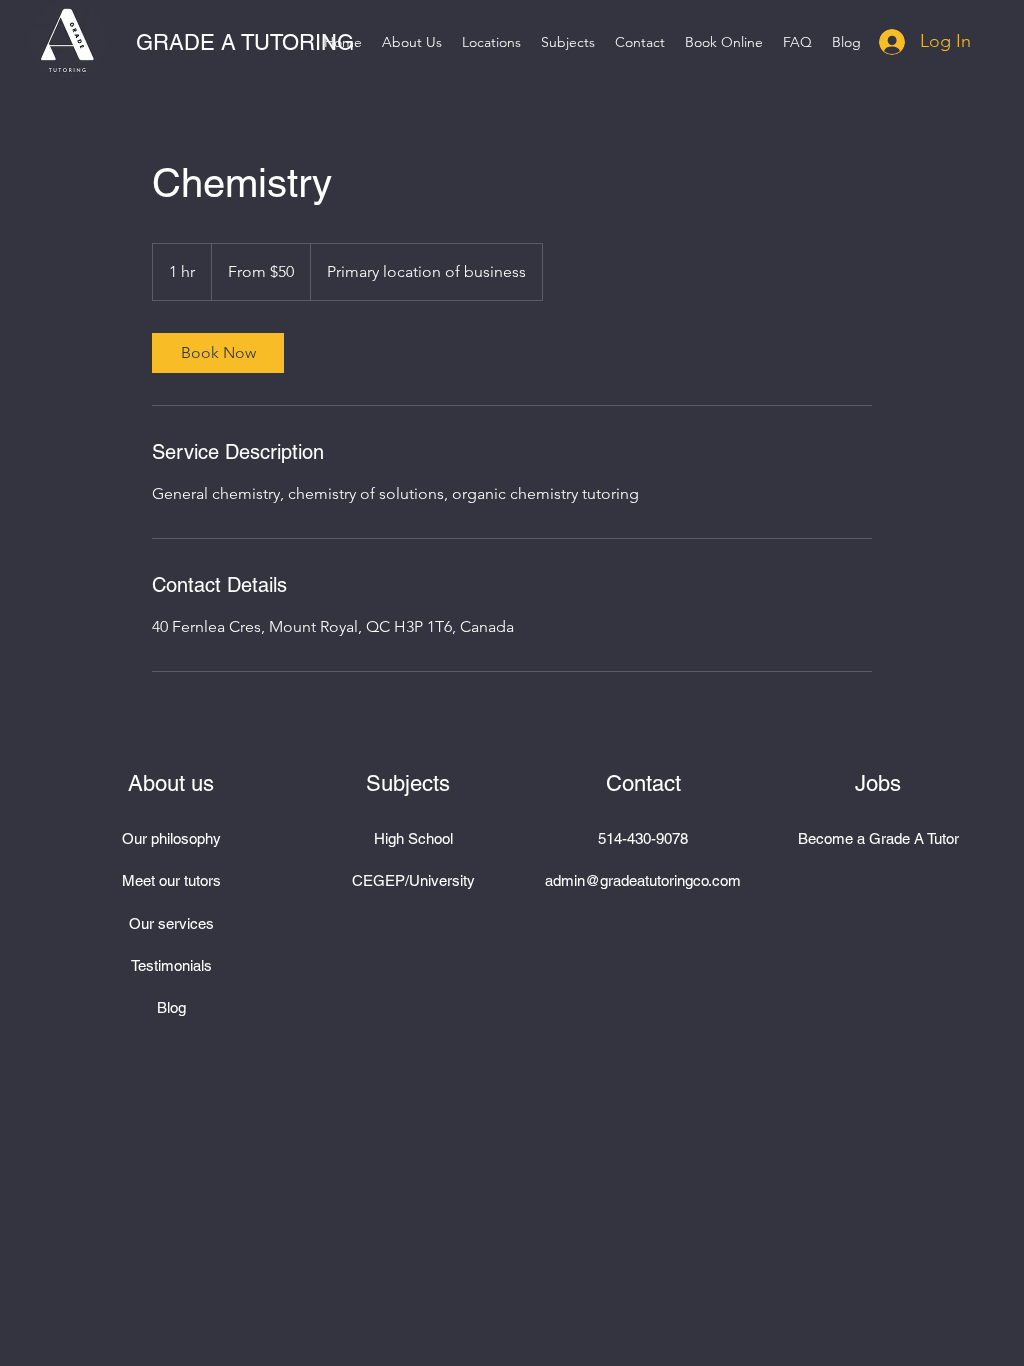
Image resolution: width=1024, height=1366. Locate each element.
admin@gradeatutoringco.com (643, 880)
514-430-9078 (643, 838)
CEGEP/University (413, 880)
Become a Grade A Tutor (878, 838)
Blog (171, 1007)
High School (413, 838)
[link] (218, 353)
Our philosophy (171, 838)
